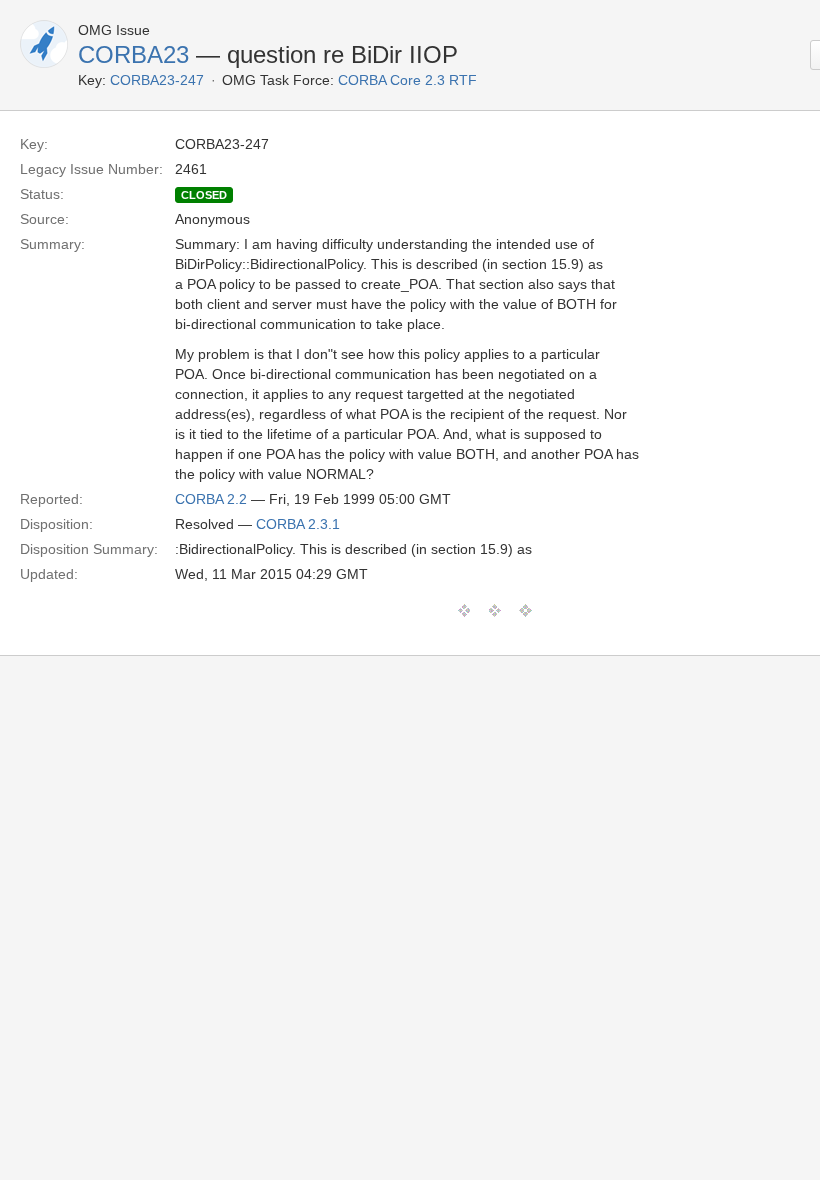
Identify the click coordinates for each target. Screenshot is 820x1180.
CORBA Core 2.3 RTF (407, 80)
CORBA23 (133, 54)
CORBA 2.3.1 (298, 524)
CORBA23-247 (157, 80)
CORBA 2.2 (211, 499)
